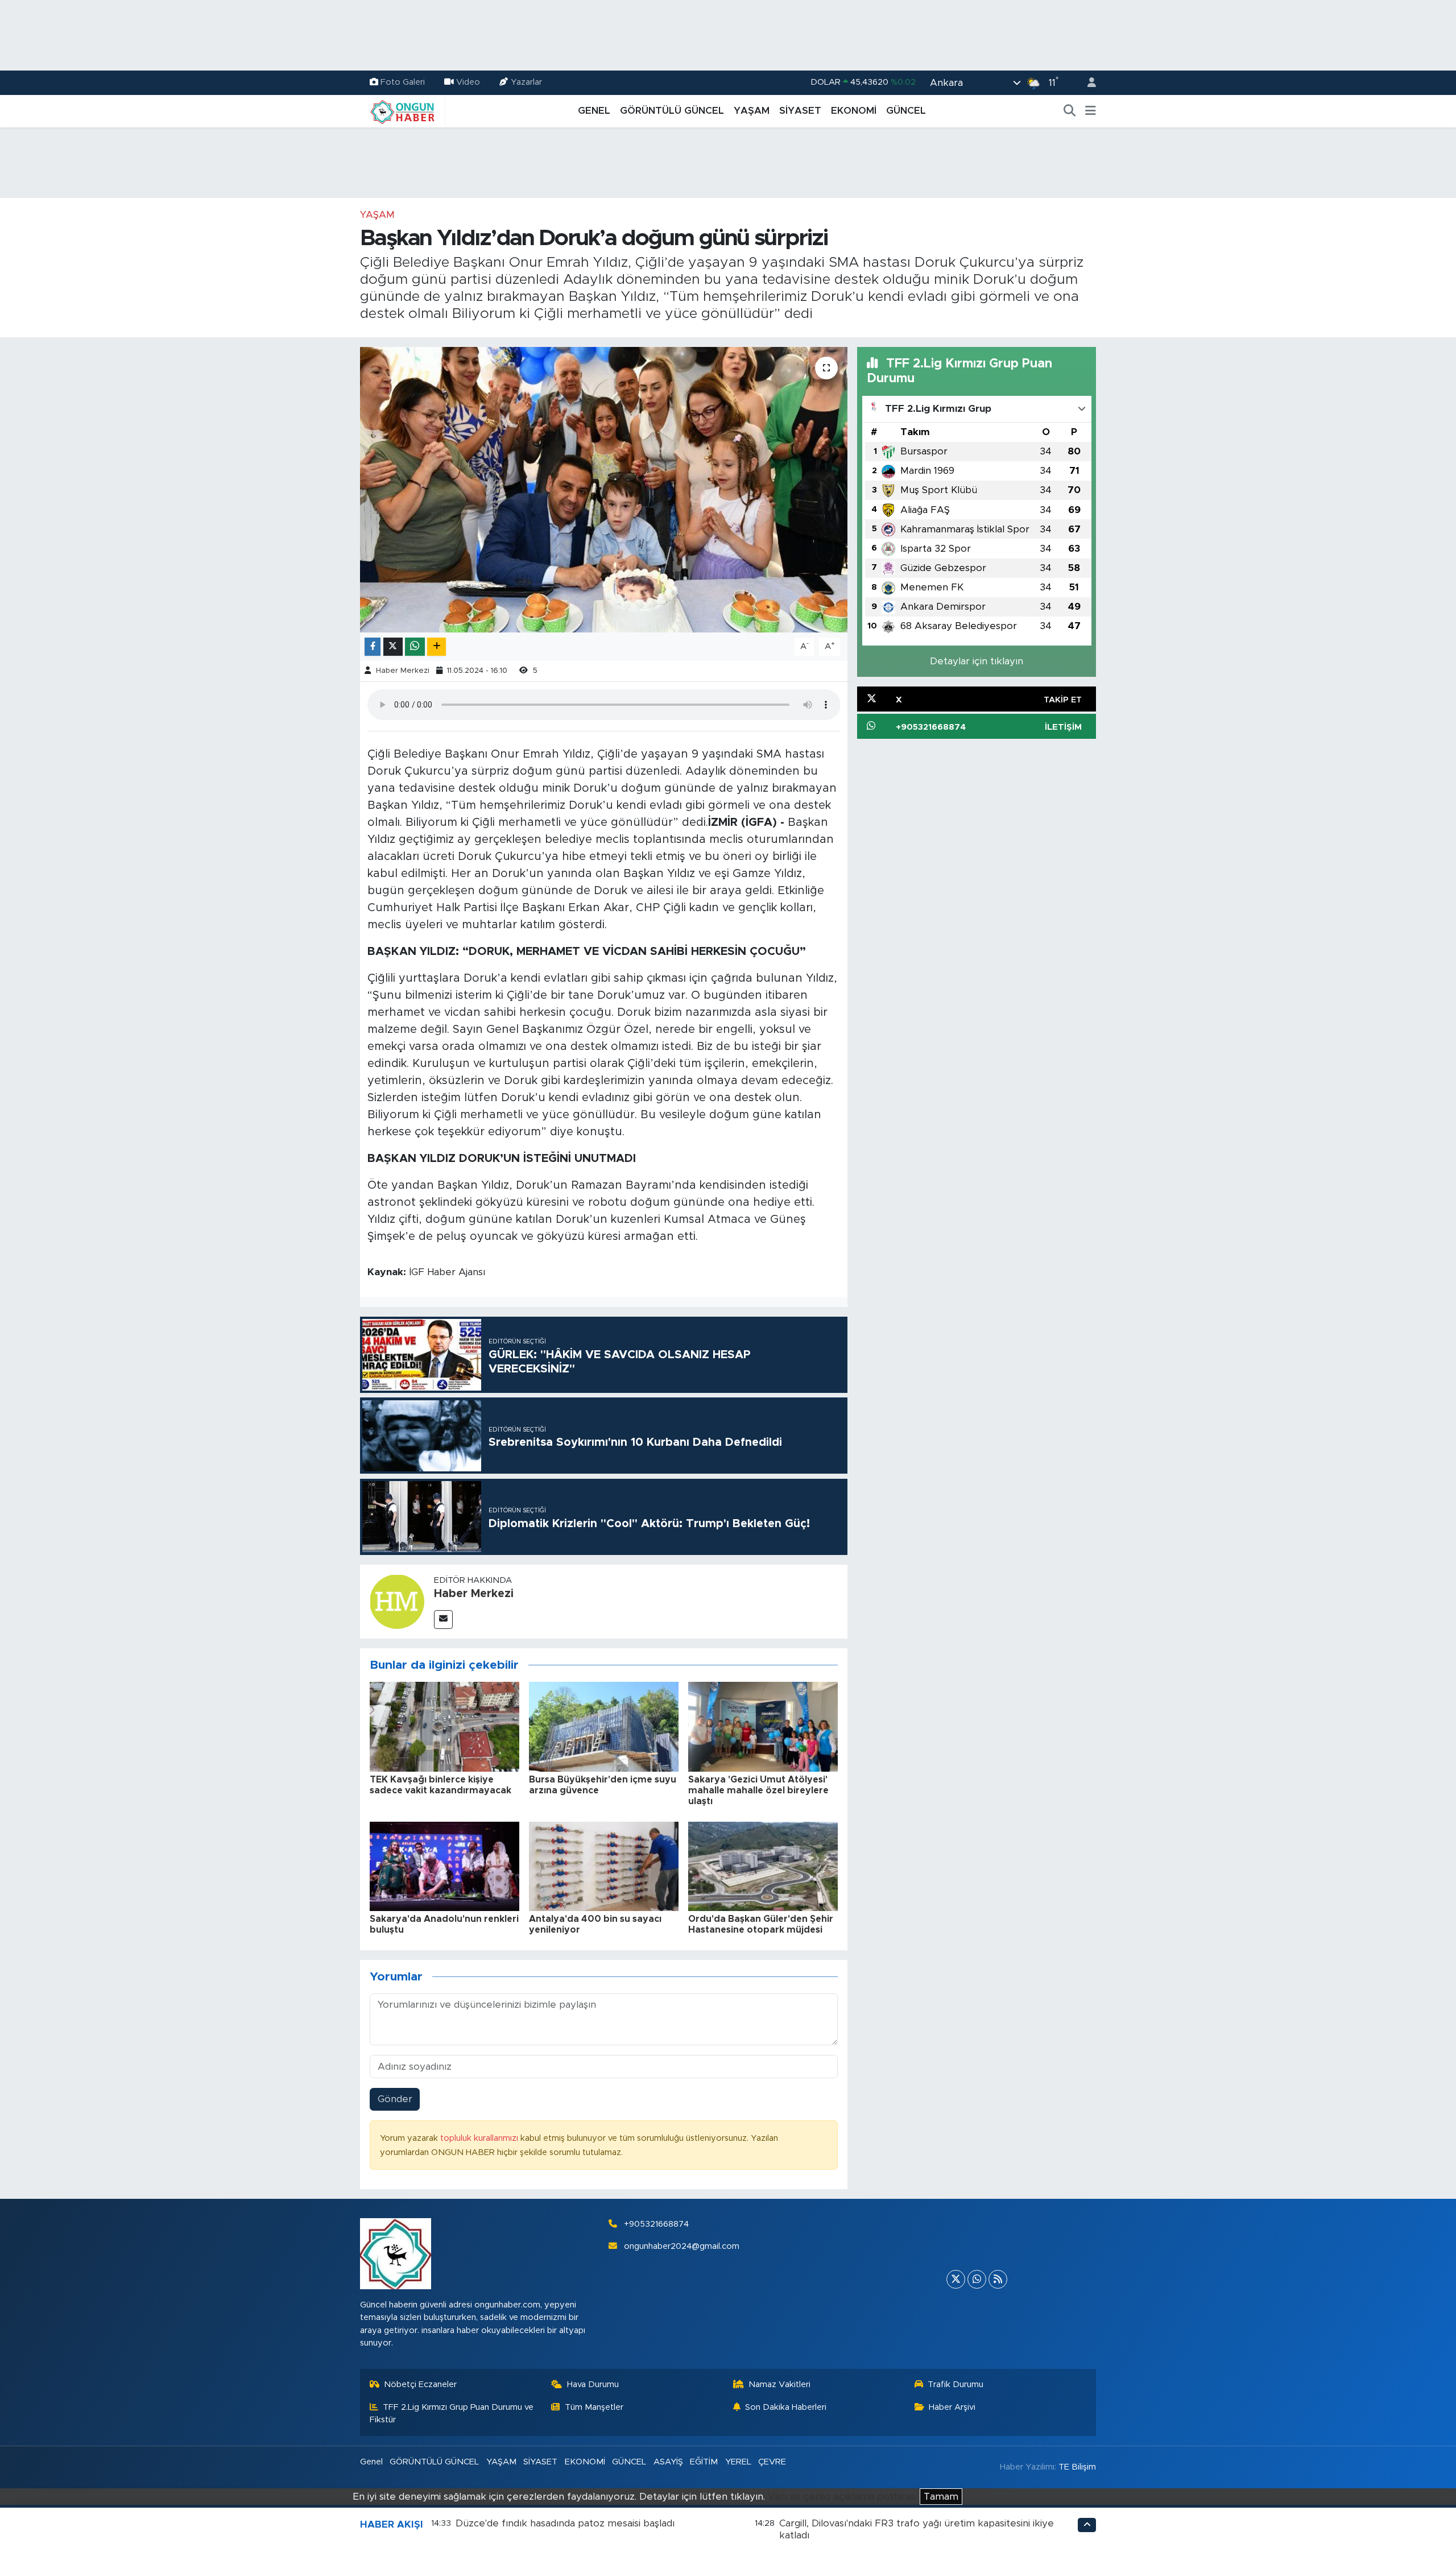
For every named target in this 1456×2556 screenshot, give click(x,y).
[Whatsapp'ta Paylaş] (415, 647)
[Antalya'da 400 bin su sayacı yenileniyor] (604, 1866)
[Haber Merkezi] (397, 1601)
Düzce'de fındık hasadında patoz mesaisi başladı (565, 2523)
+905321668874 (656, 2224)
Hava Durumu (593, 2385)
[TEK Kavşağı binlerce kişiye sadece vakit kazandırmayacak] (444, 1726)
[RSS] (998, 2279)
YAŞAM (752, 111)
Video (468, 82)
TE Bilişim (1077, 2467)
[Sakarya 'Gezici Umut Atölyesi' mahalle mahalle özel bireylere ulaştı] (763, 1726)
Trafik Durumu (955, 2385)
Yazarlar (526, 82)
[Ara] (1070, 111)
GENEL (594, 111)
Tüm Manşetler (594, 2407)
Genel (371, 2462)
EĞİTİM (704, 2462)
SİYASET (800, 111)
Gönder (395, 2099)
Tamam (941, 2497)
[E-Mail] (443, 1620)
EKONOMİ (854, 111)
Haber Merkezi (403, 671)
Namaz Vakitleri (779, 2385)
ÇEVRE (772, 2462)
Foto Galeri (403, 82)
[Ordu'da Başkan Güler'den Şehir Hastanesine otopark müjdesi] (763, 1866)
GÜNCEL (906, 111)
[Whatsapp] (977, 2279)
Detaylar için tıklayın (977, 661)
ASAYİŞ (668, 2462)
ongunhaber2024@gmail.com (682, 2246)
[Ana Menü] (1091, 111)
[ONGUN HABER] (403, 110)
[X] (956, 2279)
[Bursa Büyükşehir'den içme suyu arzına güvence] (604, 1726)
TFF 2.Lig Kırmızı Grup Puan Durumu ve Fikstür (452, 2414)
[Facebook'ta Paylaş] (373, 647)
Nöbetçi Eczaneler (420, 2385)
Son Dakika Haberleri (786, 2407)
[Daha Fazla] (437, 647)
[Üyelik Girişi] (1087, 83)
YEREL (738, 2462)
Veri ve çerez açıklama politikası (842, 2497)
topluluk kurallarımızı (480, 2138)
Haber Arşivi (952, 2407)
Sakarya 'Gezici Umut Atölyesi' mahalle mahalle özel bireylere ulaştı (758, 1790)
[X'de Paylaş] (393, 647)
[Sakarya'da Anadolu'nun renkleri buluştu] (444, 1866)
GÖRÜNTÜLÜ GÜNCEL (672, 111)
